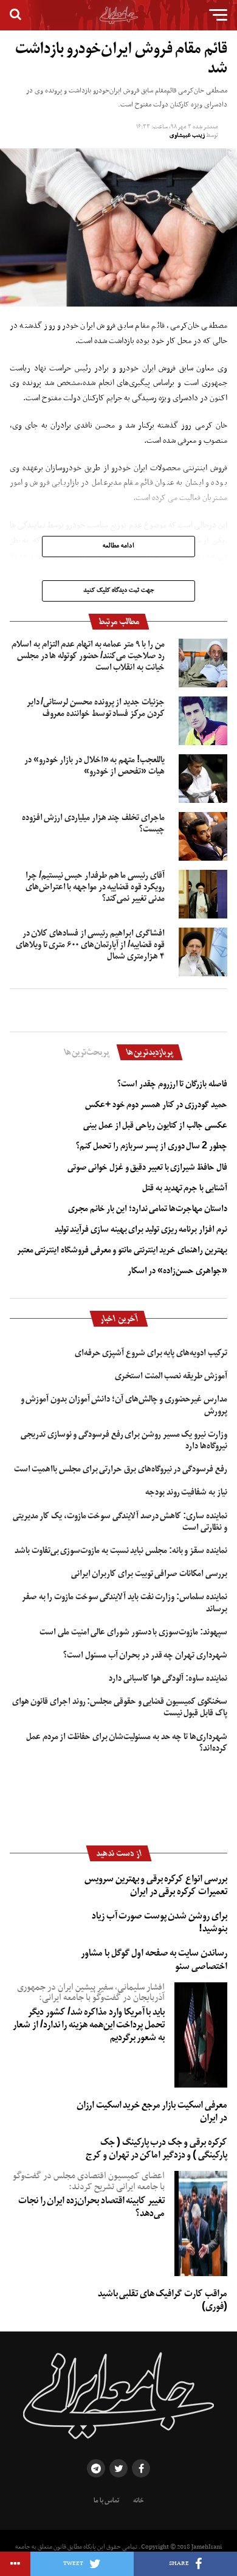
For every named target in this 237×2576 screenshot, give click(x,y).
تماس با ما (106, 2501)
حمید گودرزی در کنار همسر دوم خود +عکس (156, 1105)
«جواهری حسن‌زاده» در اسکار (177, 1271)
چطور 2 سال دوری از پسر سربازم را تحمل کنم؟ (152, 1146)
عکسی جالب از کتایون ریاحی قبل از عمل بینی (155, 1125)
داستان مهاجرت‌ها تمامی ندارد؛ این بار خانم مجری (148, 1209)
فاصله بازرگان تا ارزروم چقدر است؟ (172, 1084)
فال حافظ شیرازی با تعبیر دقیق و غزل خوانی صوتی (147, 1167)
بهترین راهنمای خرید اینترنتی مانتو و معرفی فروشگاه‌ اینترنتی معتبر (122, 1250)
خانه (139, 2501)
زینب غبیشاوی (187, 135)
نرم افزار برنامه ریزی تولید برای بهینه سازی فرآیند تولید (141, 1229)
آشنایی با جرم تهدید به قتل (184, 1188)
